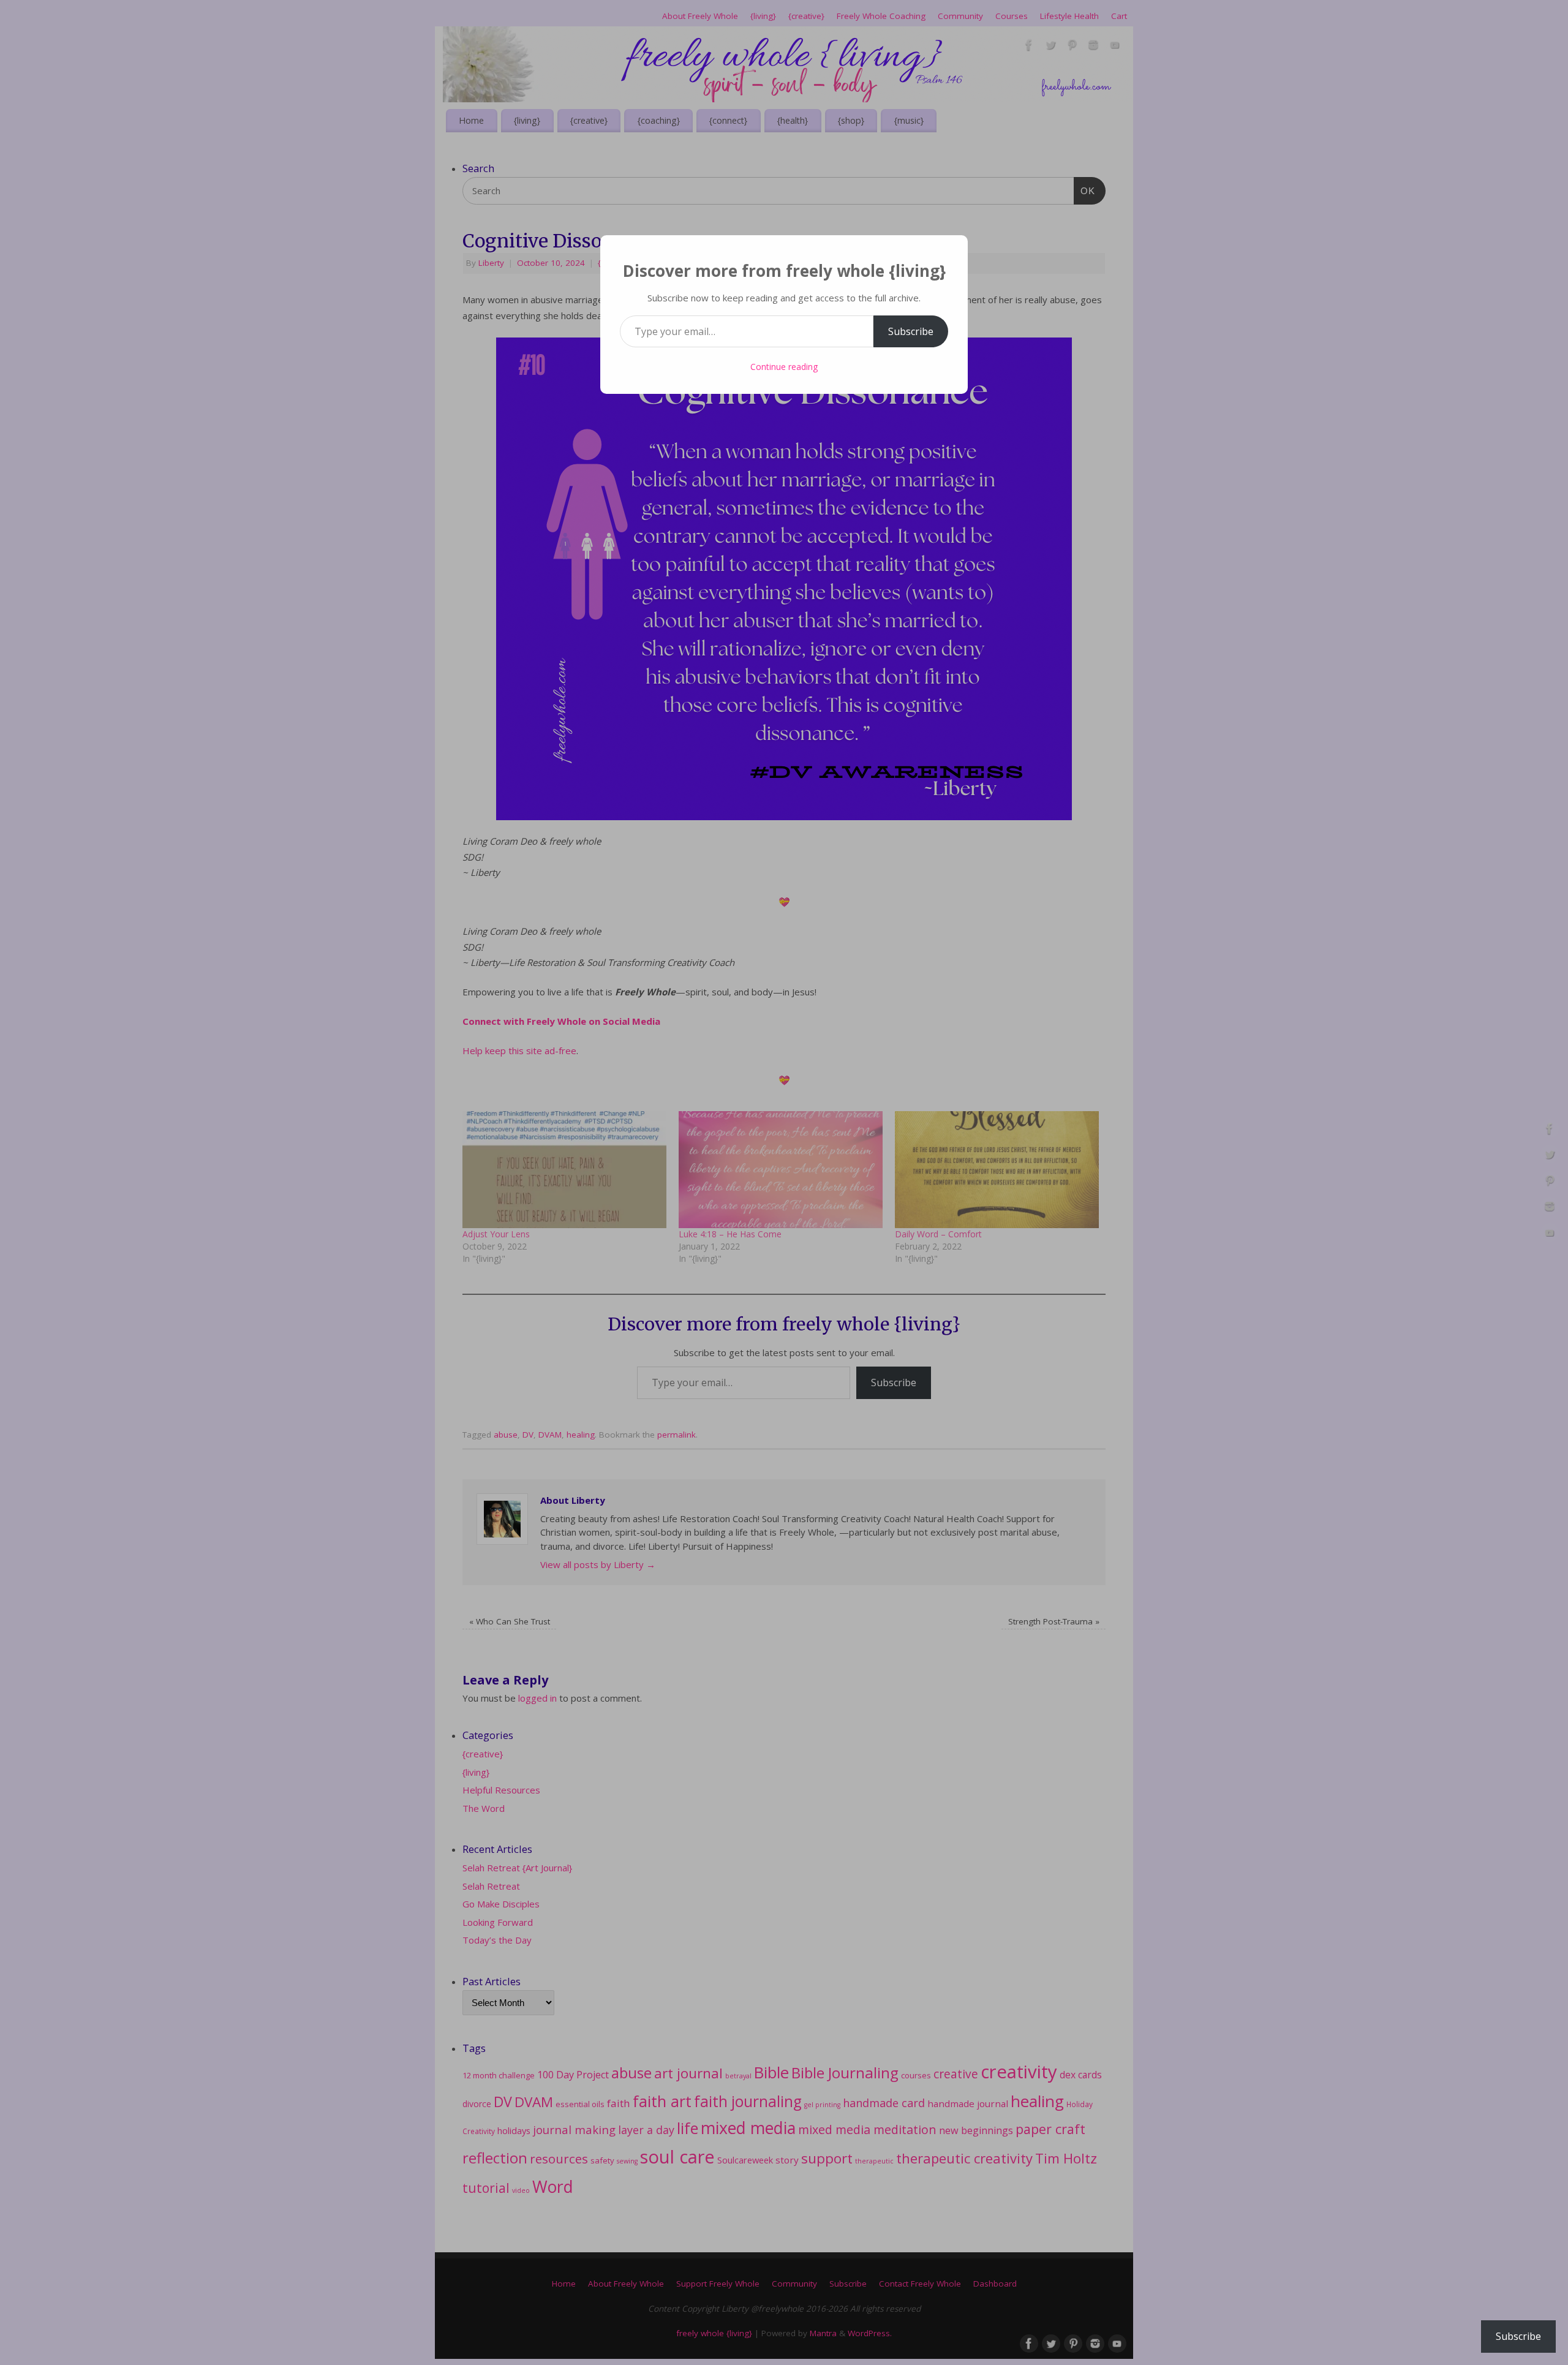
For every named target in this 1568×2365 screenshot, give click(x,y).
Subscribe (911, 331)
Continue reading (784, 367)
